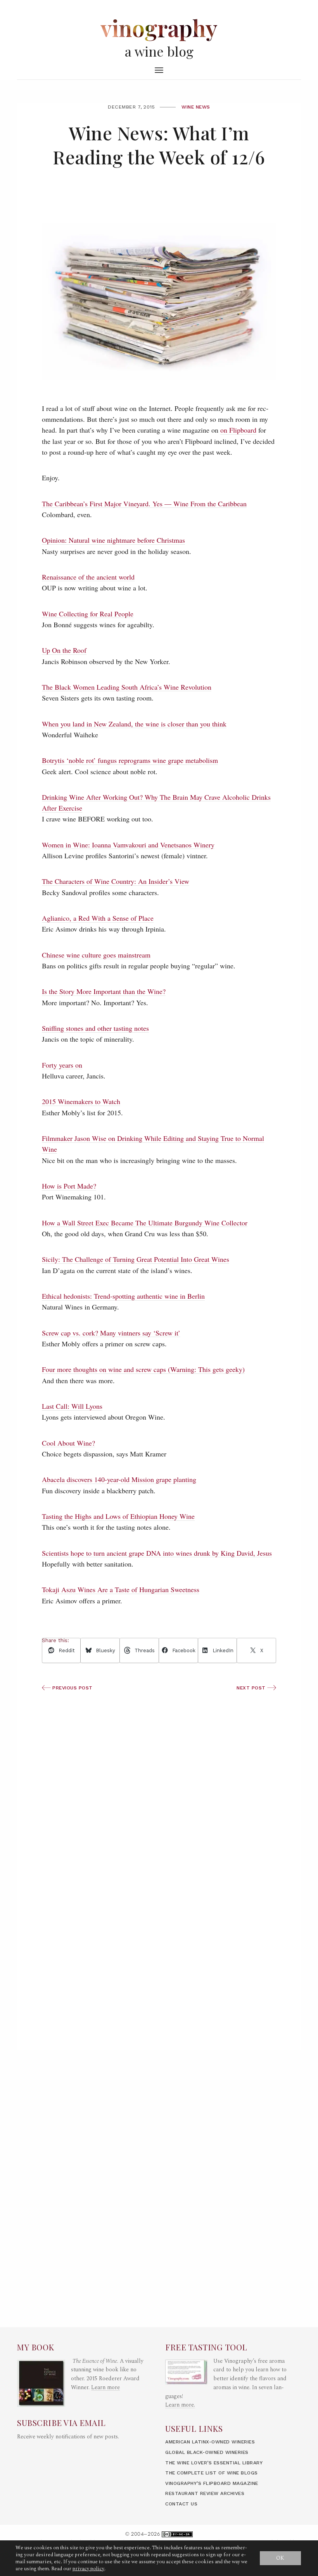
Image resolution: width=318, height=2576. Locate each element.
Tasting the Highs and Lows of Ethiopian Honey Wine (118, 1516)
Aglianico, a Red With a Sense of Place (98, 918)
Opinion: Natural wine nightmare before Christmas (113, 540)
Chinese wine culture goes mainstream (96, 955)
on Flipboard (238, 430)
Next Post (252, 1688)
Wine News (196, 107)
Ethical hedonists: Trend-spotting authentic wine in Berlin (123, 1296)
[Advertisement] (159, 1774)
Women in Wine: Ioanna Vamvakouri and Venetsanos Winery (128, 845)
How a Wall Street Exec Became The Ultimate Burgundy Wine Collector (145, 1223)
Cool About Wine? (68, 1443)
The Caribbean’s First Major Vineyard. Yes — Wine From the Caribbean (144, 504)
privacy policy (88, 2569)
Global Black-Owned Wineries (207, 2452)
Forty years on (62, 1065)
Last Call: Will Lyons (72, 1406)
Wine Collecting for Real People (88, 614)
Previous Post (72, 1688)
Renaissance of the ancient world (88, 577)
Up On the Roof (64, 650)
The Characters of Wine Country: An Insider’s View (116, 881)
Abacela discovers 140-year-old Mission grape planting (119, 1479)
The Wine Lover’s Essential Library (214, 2463)
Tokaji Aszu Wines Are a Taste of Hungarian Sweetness (121, 1589)
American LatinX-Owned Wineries (210, 2442)
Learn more (105, 2388)
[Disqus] (159, 1939)
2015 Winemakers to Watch (81, 1101)
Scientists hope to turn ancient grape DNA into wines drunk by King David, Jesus (157, 1553)
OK (280, 2558)
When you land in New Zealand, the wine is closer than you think (134, 724)
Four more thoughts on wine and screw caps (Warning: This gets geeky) (143, 1369)
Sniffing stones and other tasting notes (95, 1028)
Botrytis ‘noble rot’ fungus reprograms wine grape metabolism (130, 760)
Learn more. (180, 2405)
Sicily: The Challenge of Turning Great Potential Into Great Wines (136, 1259)
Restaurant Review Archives (205, 2493)
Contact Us (181, 2504)
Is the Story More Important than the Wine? (104, 991)
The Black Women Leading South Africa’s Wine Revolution (127, 687)
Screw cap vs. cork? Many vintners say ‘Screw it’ (111, 1333)
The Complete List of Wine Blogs (212, 2473)
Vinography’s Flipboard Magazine (212, 2483)
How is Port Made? (69, 1186)
